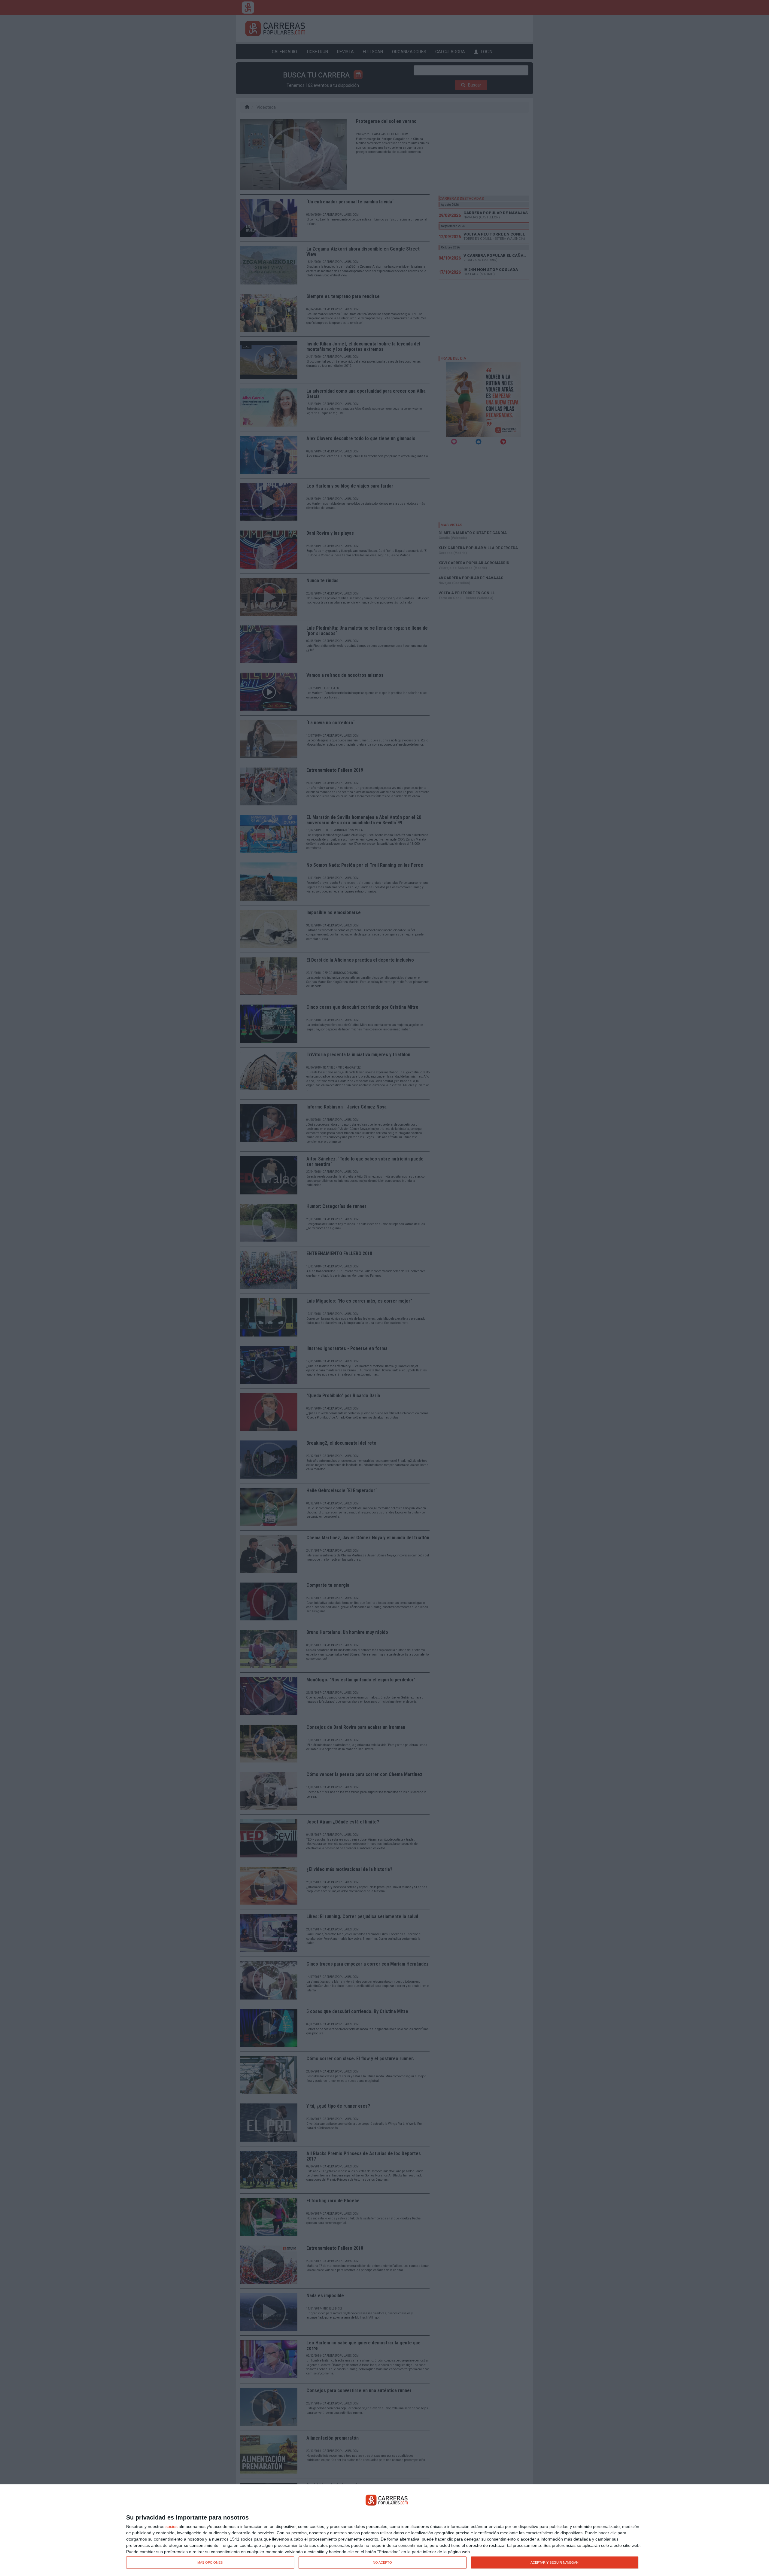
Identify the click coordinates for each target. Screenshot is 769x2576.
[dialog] (384, 2530)
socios (172, 2526)
